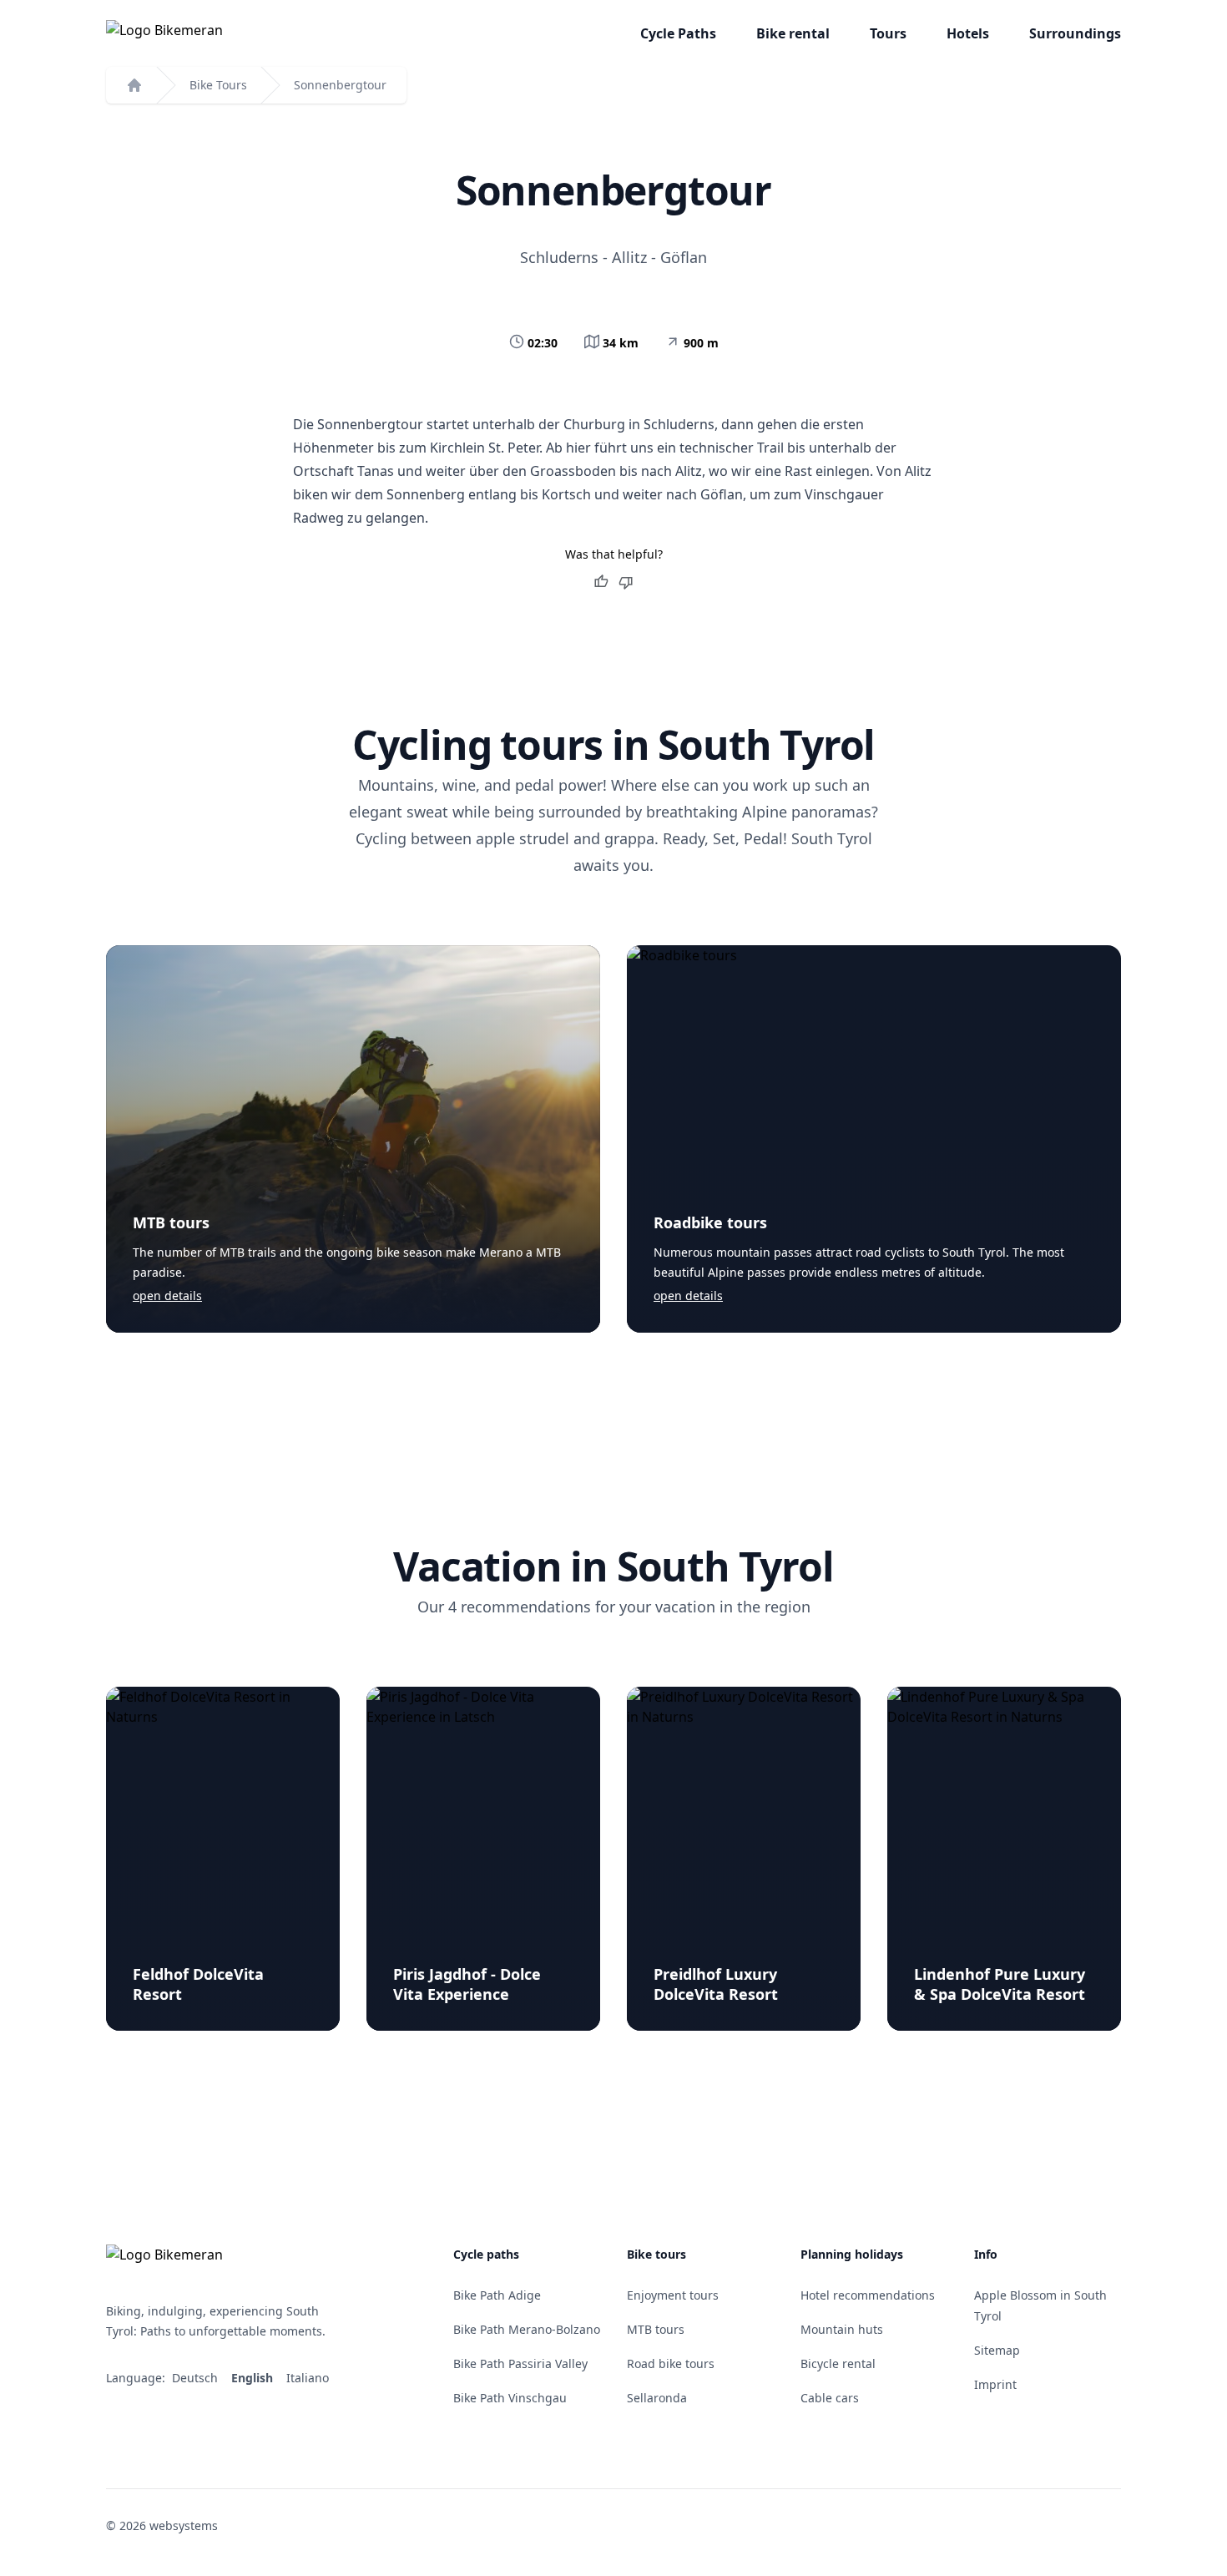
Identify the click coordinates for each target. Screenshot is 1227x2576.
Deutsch (197, 2378)
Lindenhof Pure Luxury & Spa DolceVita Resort (1000, 1984)
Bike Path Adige (497, 2295)
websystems (184, 2525)
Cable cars (830, 2398)
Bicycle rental (838, 2363)
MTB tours (171, 1222)
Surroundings (1075, 33)
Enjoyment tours (673, 2295)
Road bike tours (671, 2363)
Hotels (968, 33)
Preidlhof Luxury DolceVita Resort (716, 1984)
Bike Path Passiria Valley (520, 2363)
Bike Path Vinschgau (510, 2398)
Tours (888, 33)
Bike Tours (218, 85)
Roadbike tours (710, 1222)
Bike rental (793, 33)
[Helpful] (601, 582)
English (254, 2378)
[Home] (134, 85)
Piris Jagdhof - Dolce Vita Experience (467, 1984)
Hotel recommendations (868, 2295)
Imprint (995, 2384)
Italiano (309, 2378)
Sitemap (997, 2350)
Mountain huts (842, 2329)
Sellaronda (657, 2398)
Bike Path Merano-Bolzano (527, 2329)
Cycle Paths (678, 33)
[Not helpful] (626, 582)
